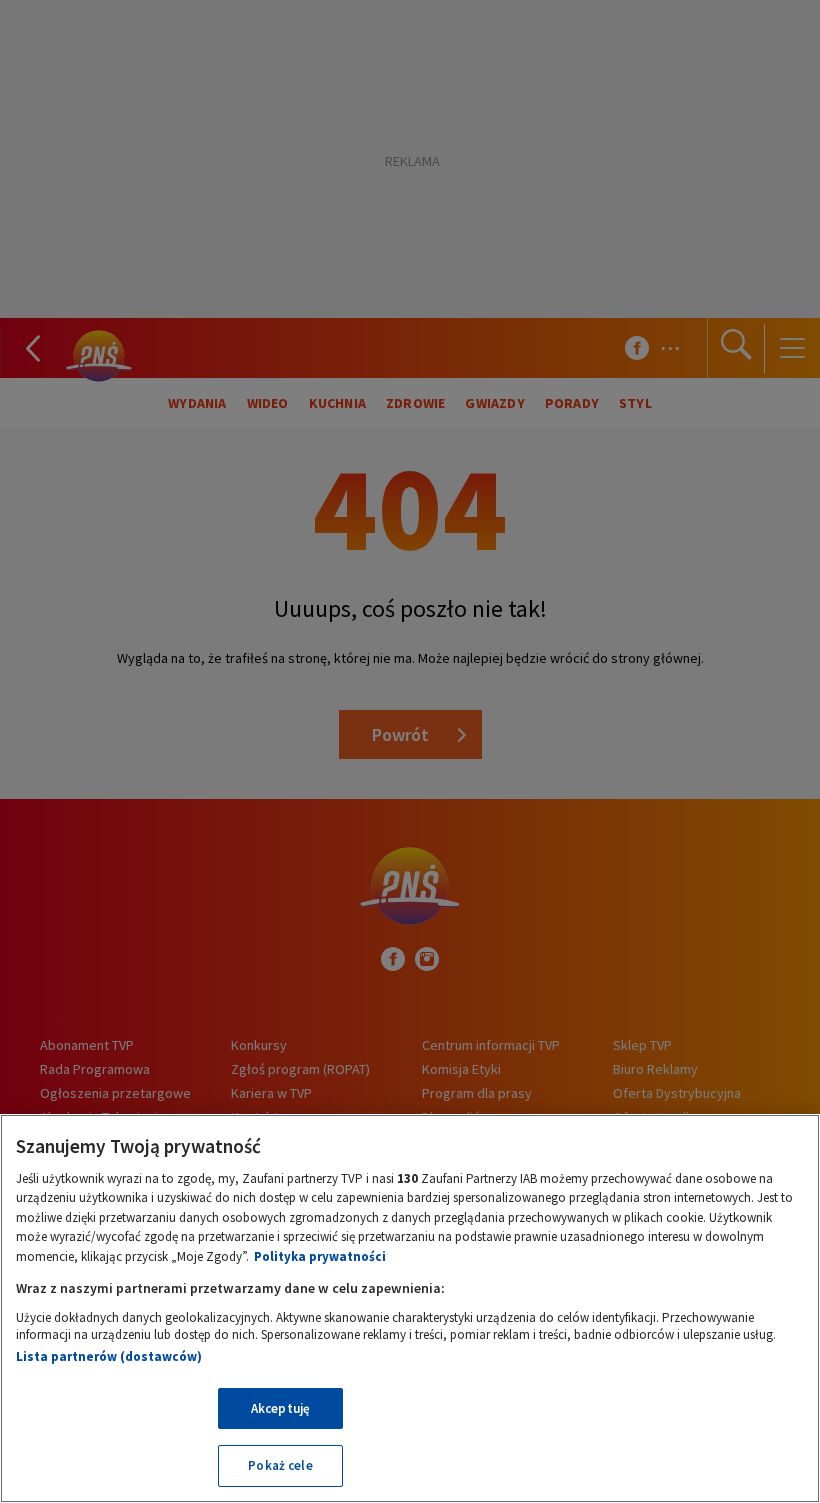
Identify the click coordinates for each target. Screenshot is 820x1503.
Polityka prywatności (320, 1256)
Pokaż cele (280, 1465)
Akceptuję (280, 1408)
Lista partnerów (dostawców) (109, 1356)
